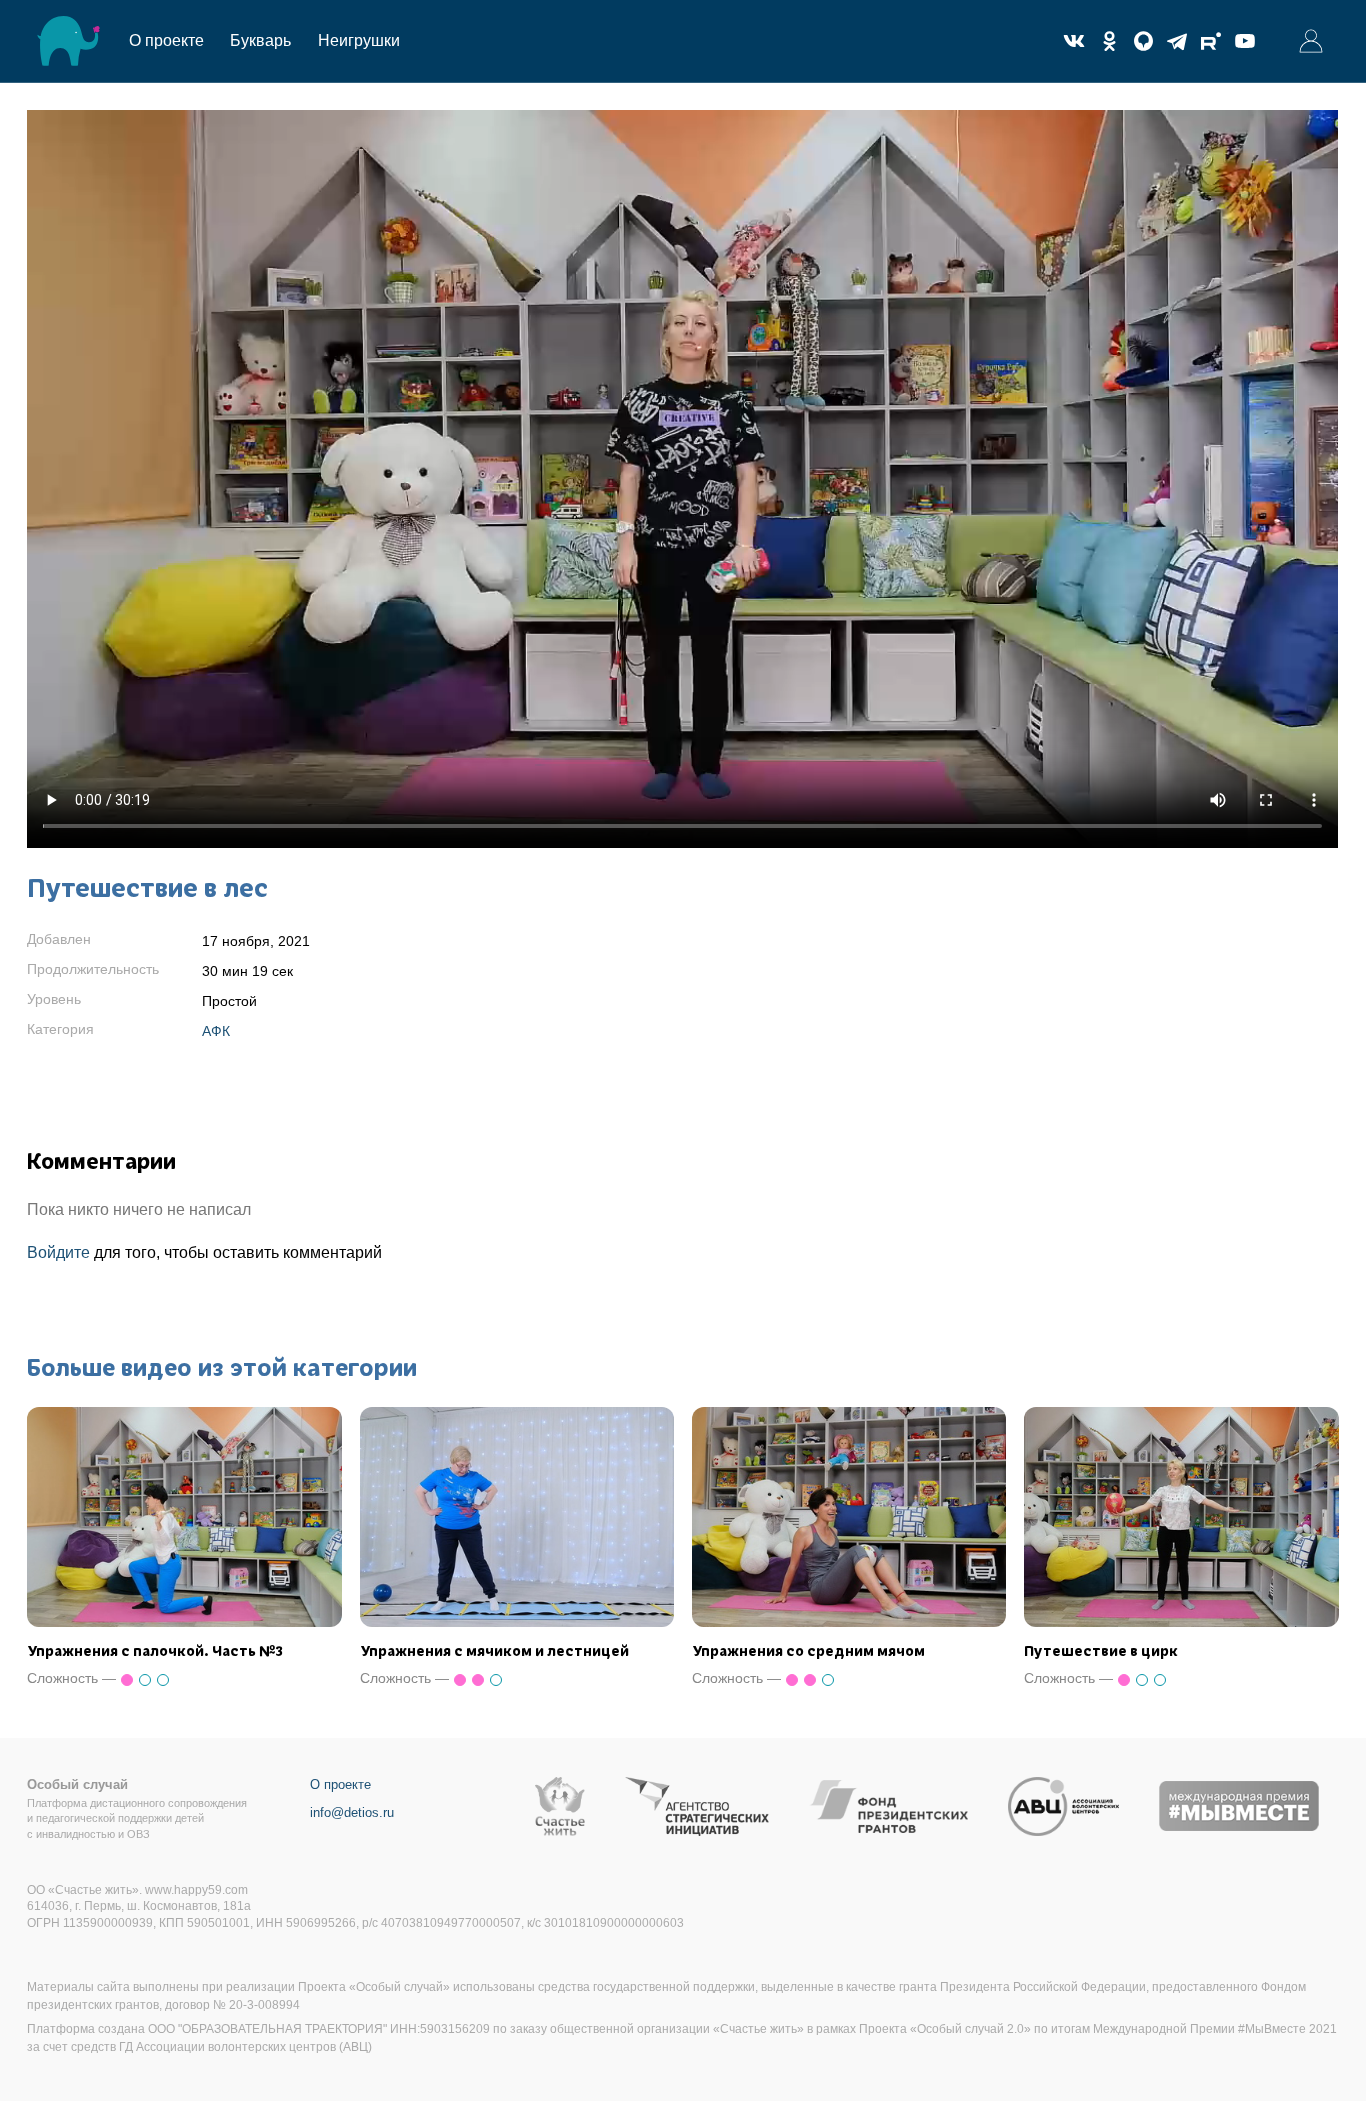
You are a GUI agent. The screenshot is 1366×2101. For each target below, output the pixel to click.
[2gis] (1143, 41)
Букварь (260, 40)
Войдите (58, 1252)
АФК (216, 1031)
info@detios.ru (352, 1812)
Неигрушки (359, 40)
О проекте (166, 40)
